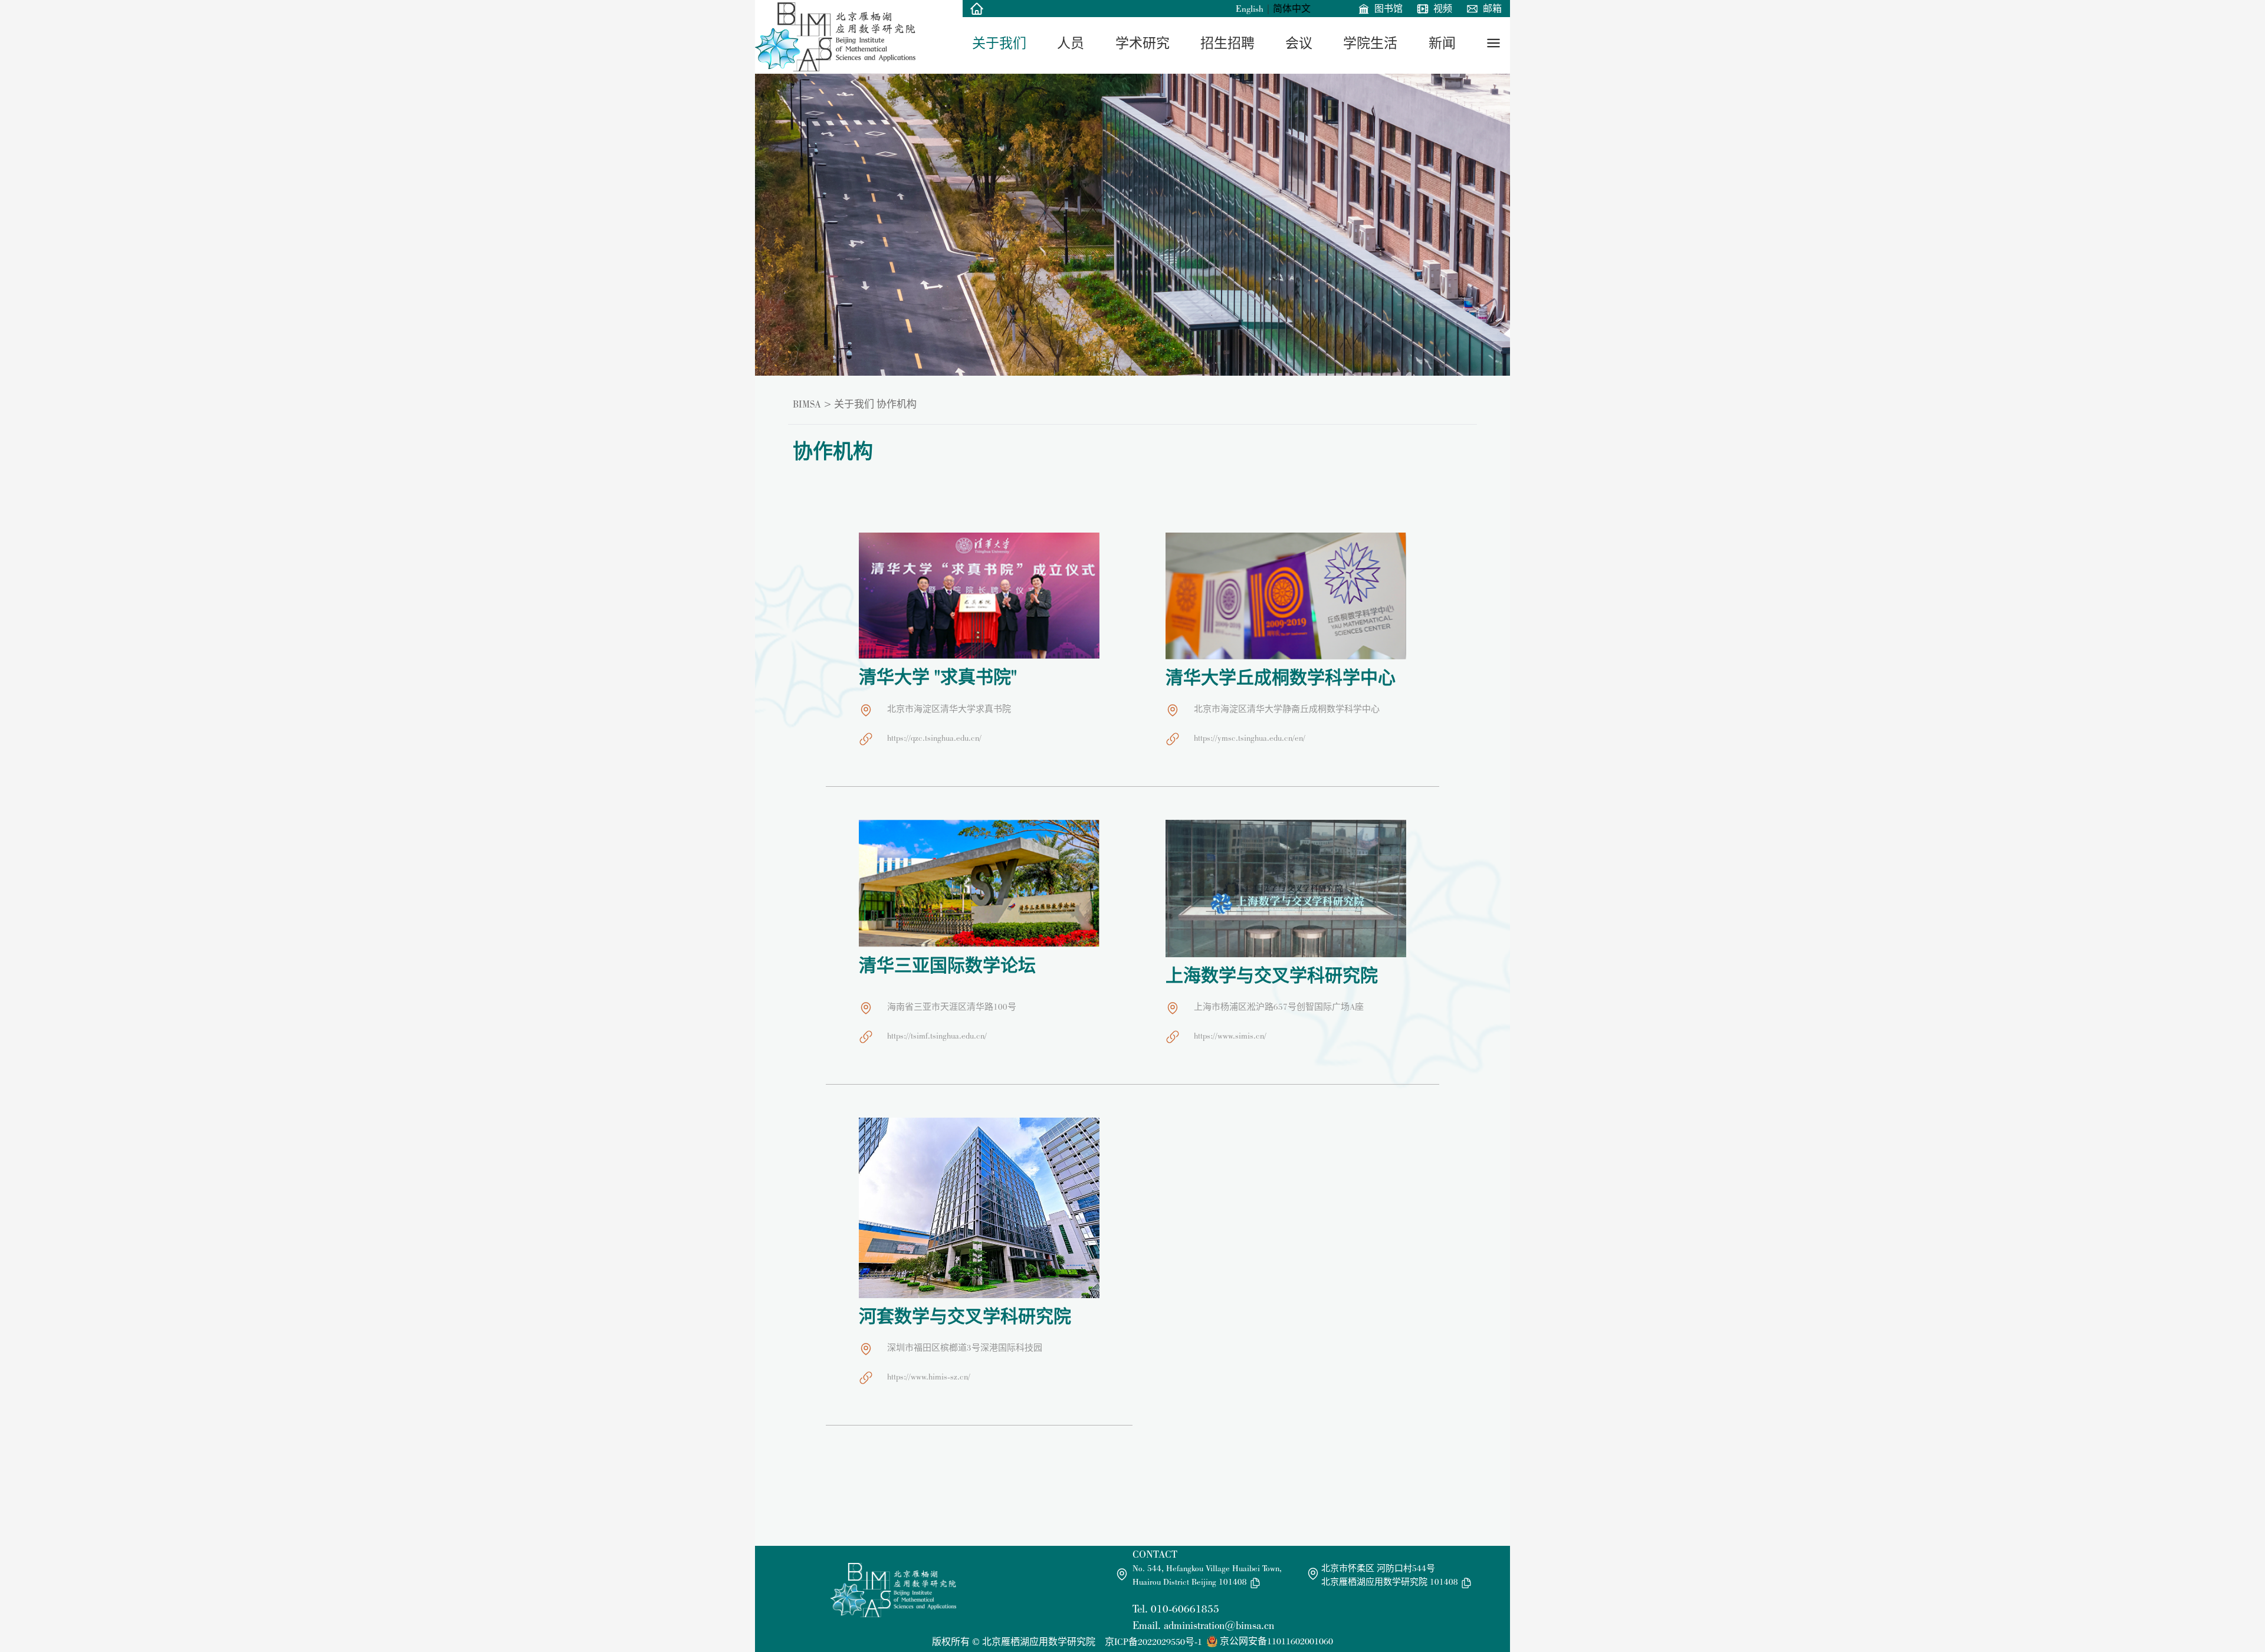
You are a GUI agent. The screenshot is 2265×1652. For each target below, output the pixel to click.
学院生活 (1370, 43)
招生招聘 (1227, 43)
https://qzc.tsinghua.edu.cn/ (934, 738)
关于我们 (999, 43)
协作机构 (897, 404)
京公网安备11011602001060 (1276, 1641)
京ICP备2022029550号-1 (1153, 1642)
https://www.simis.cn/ (1230, 1036)
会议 (1299, 43)
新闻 (1442, 43)
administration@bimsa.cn (1219, 1625)
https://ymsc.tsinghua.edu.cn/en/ (1250, 738)
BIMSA (807, 404)
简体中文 (1292, 9)
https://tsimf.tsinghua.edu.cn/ (937, 1036)
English (1250, 9)
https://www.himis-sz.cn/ (929, 1377)
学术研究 (1143, 43)
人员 (1071, 43)
